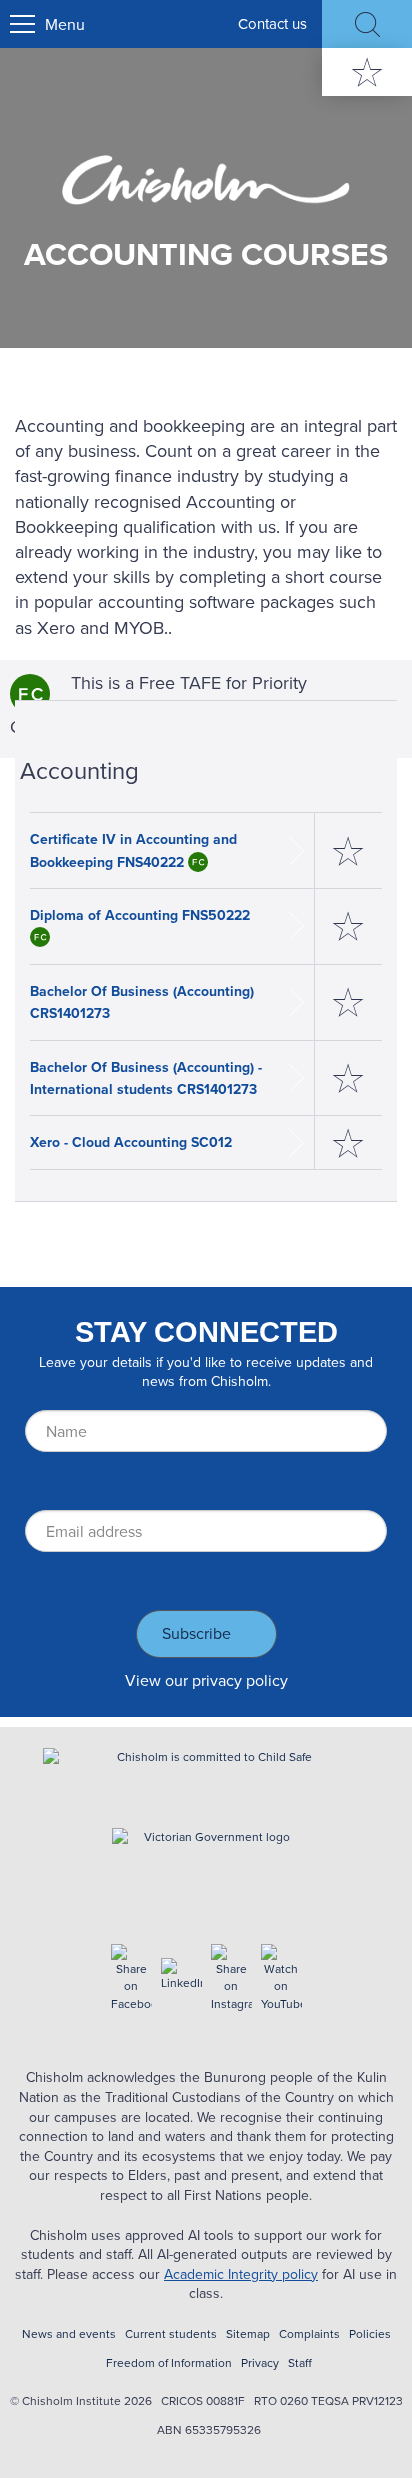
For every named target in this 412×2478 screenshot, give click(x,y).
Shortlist (367, 72)
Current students (171, 2333)
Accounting (79, 770)
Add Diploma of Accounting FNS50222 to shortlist (348, 926)
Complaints (309, 2333)
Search (367, 24)
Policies (370, 2333)
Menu (65, 24)
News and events (69, 2333)
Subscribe (196, 1633)
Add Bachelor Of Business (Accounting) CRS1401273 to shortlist (348, 1002)
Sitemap (248, 2333)
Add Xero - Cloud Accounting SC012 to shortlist (348, 1142)
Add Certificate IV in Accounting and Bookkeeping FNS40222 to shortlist (348, 850)
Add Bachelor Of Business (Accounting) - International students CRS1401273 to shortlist (348, 1078)
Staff (300, 2362)
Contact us (272, 23)
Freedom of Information (169, 2362)
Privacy (260, 2362)
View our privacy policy (206, 1680)
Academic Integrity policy (241, 2274)
